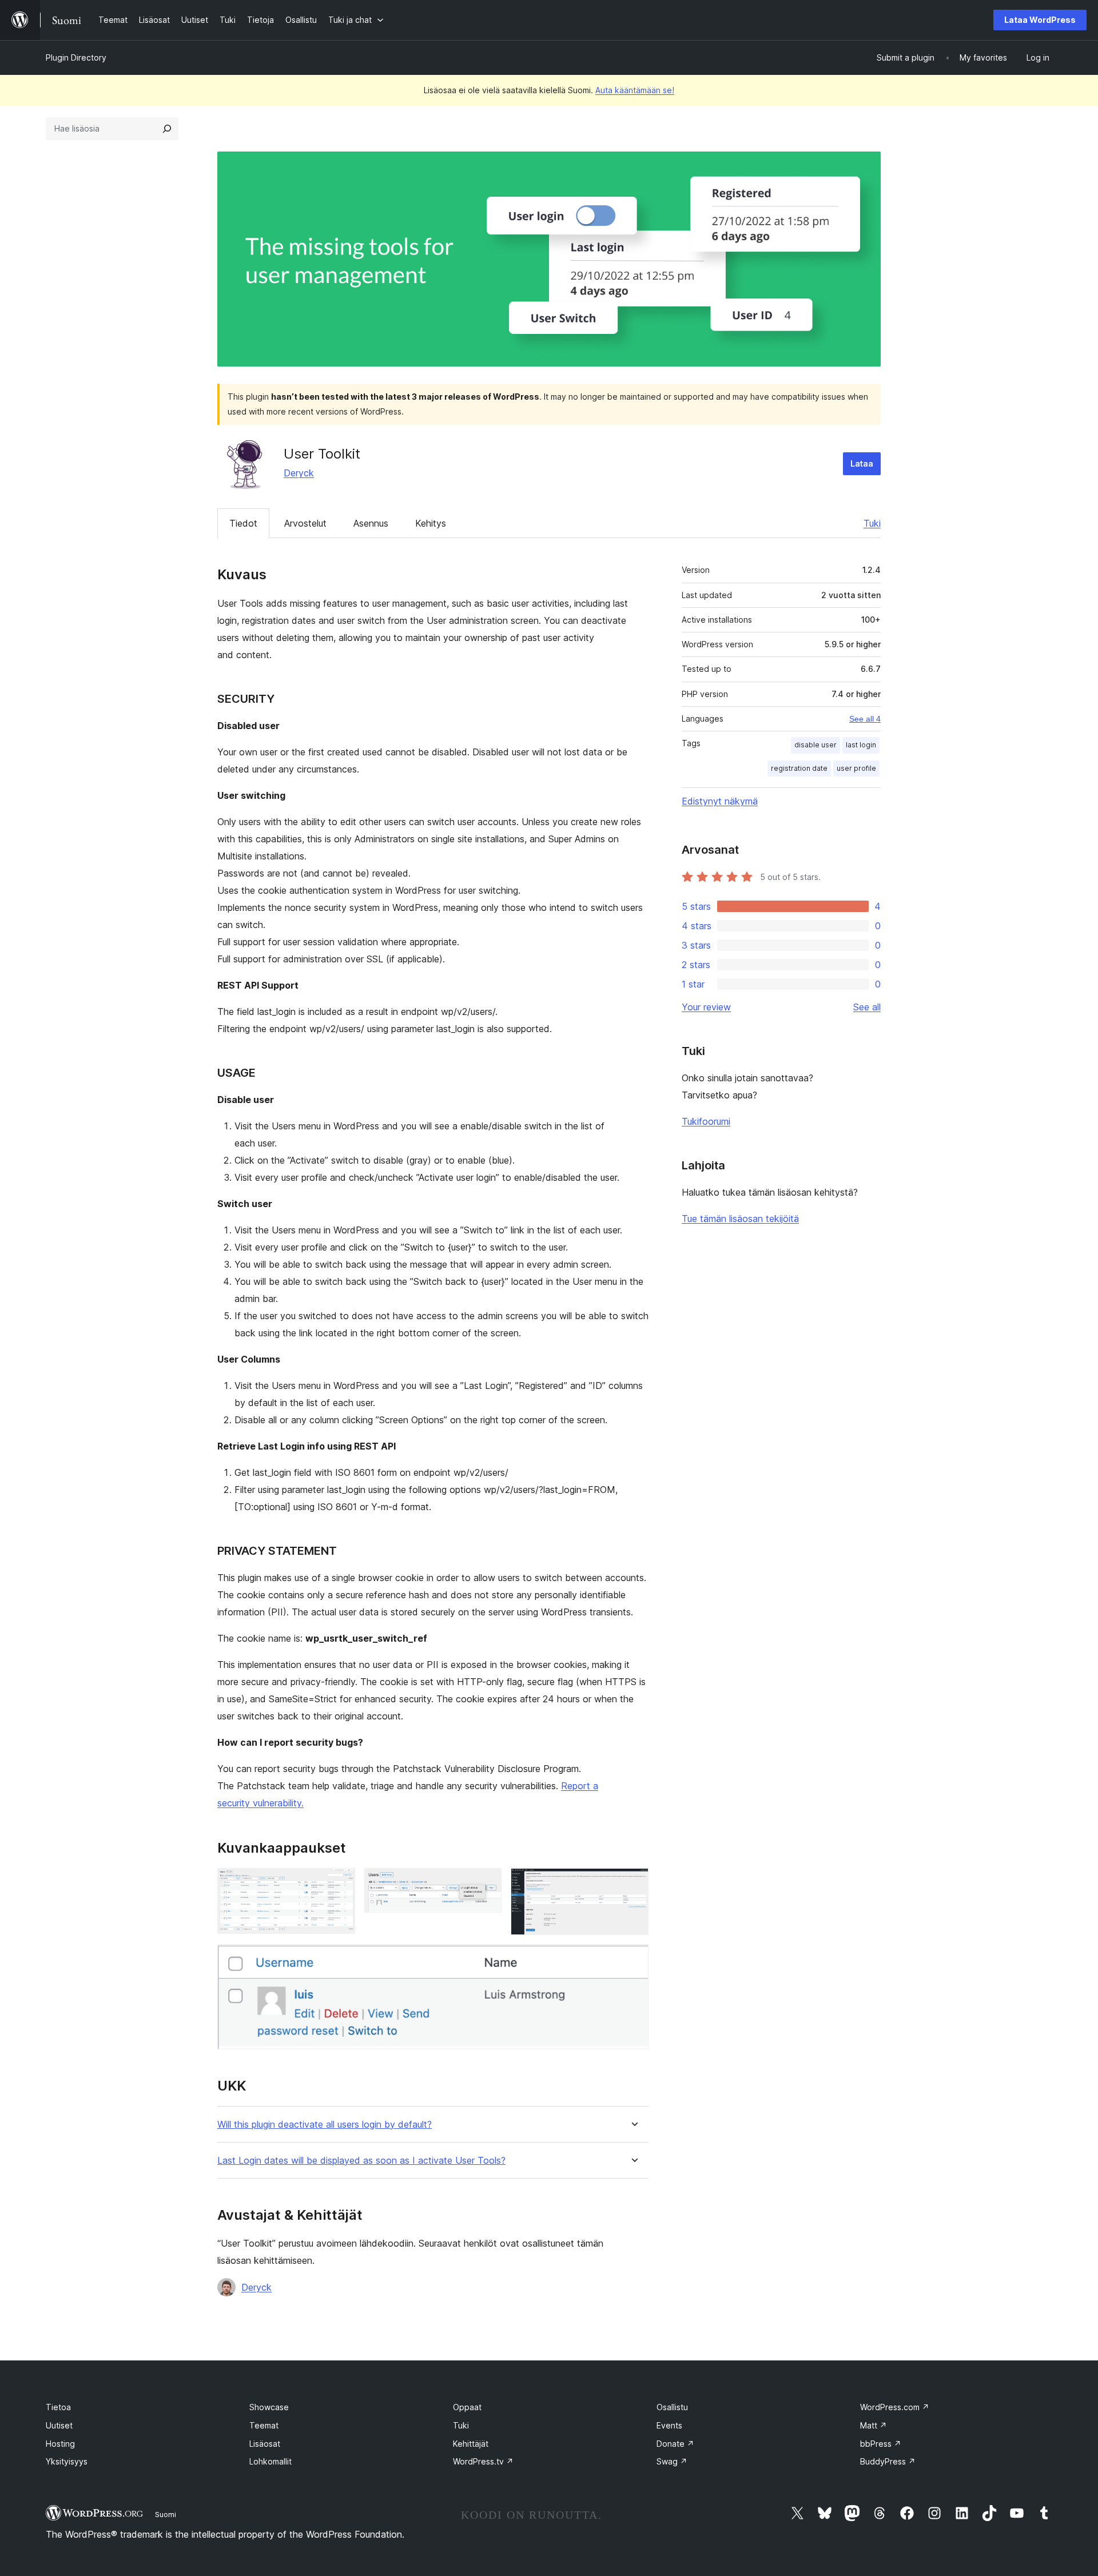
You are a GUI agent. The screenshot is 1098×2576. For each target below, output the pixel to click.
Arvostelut (305, 523)
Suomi (166, 2514)
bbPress (881, 2444)
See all (867, 1007)
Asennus (371, 523)
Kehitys (431, 523)
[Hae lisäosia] (167, 129)
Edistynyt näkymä (720, 801)
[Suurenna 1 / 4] (340, 1884)
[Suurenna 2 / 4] (486, 1884)
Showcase (269, 2407)
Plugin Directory (76, 57)
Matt (874, 2425)
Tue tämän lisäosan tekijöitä (740, 1219)
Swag (672, 2461)
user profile (856, 768)
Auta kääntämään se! (635, 90)
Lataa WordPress (1040, 20)
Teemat (264, 2425)
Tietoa (58, 2407)
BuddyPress (888, 2461)
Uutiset (59, 2425)
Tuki (872, 523)
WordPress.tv (483, 2461)
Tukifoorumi (706, 1121)
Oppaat (467, 2407)
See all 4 (865, 719)
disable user (815, 745)
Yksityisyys (67, 2461)
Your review (706, 1007)
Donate (675, 2444)
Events (669, 2425)
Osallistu (672, 2407)
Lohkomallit (270, 2461)
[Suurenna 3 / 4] (633, 1884)
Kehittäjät (471, 2444)
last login (861, 745)
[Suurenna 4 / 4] (633, 1960)
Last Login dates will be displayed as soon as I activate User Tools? (361, 2161)
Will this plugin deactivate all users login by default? (325, 2125)
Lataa (862, 463)
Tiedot (243, 523)
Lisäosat (265, 2444)
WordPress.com (895, 2407)
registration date (799, 768)
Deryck (299, 473)
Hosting (60, 2444)
